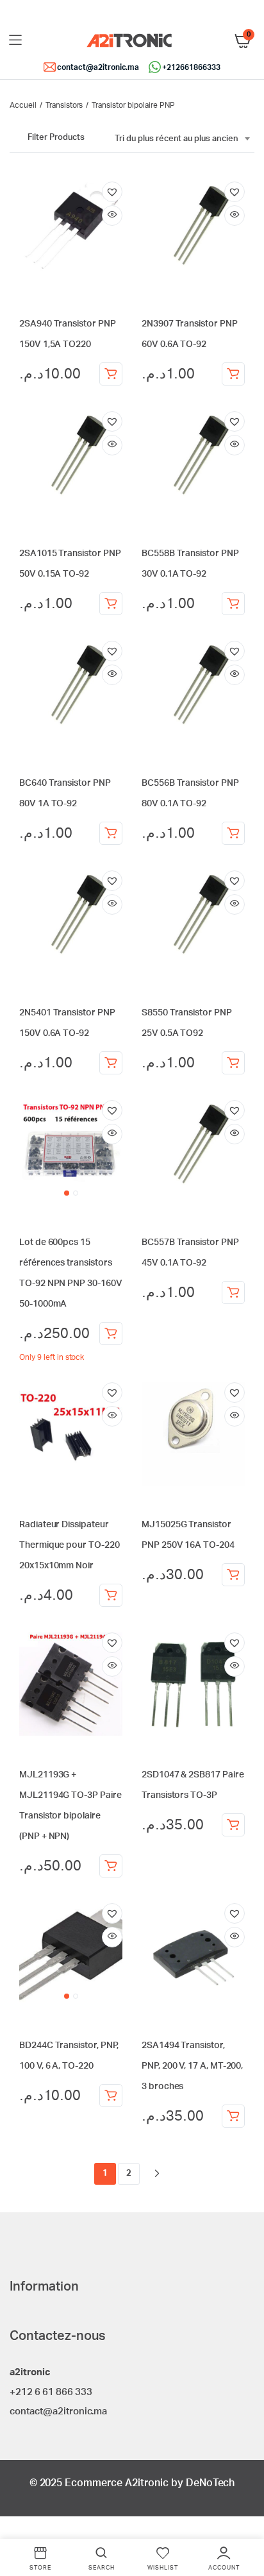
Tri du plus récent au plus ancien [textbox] (177, 139)
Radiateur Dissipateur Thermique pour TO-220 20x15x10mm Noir (70, 1545)
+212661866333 (191, 67)
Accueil (23, 105)
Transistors (64, 105)
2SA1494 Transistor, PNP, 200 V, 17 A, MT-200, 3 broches (192, 2066)
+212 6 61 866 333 (51, 2392)
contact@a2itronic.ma (98, 67)
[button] (112, 192)
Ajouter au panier (111, 374)
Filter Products (56, 138)
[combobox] (182, 139)
